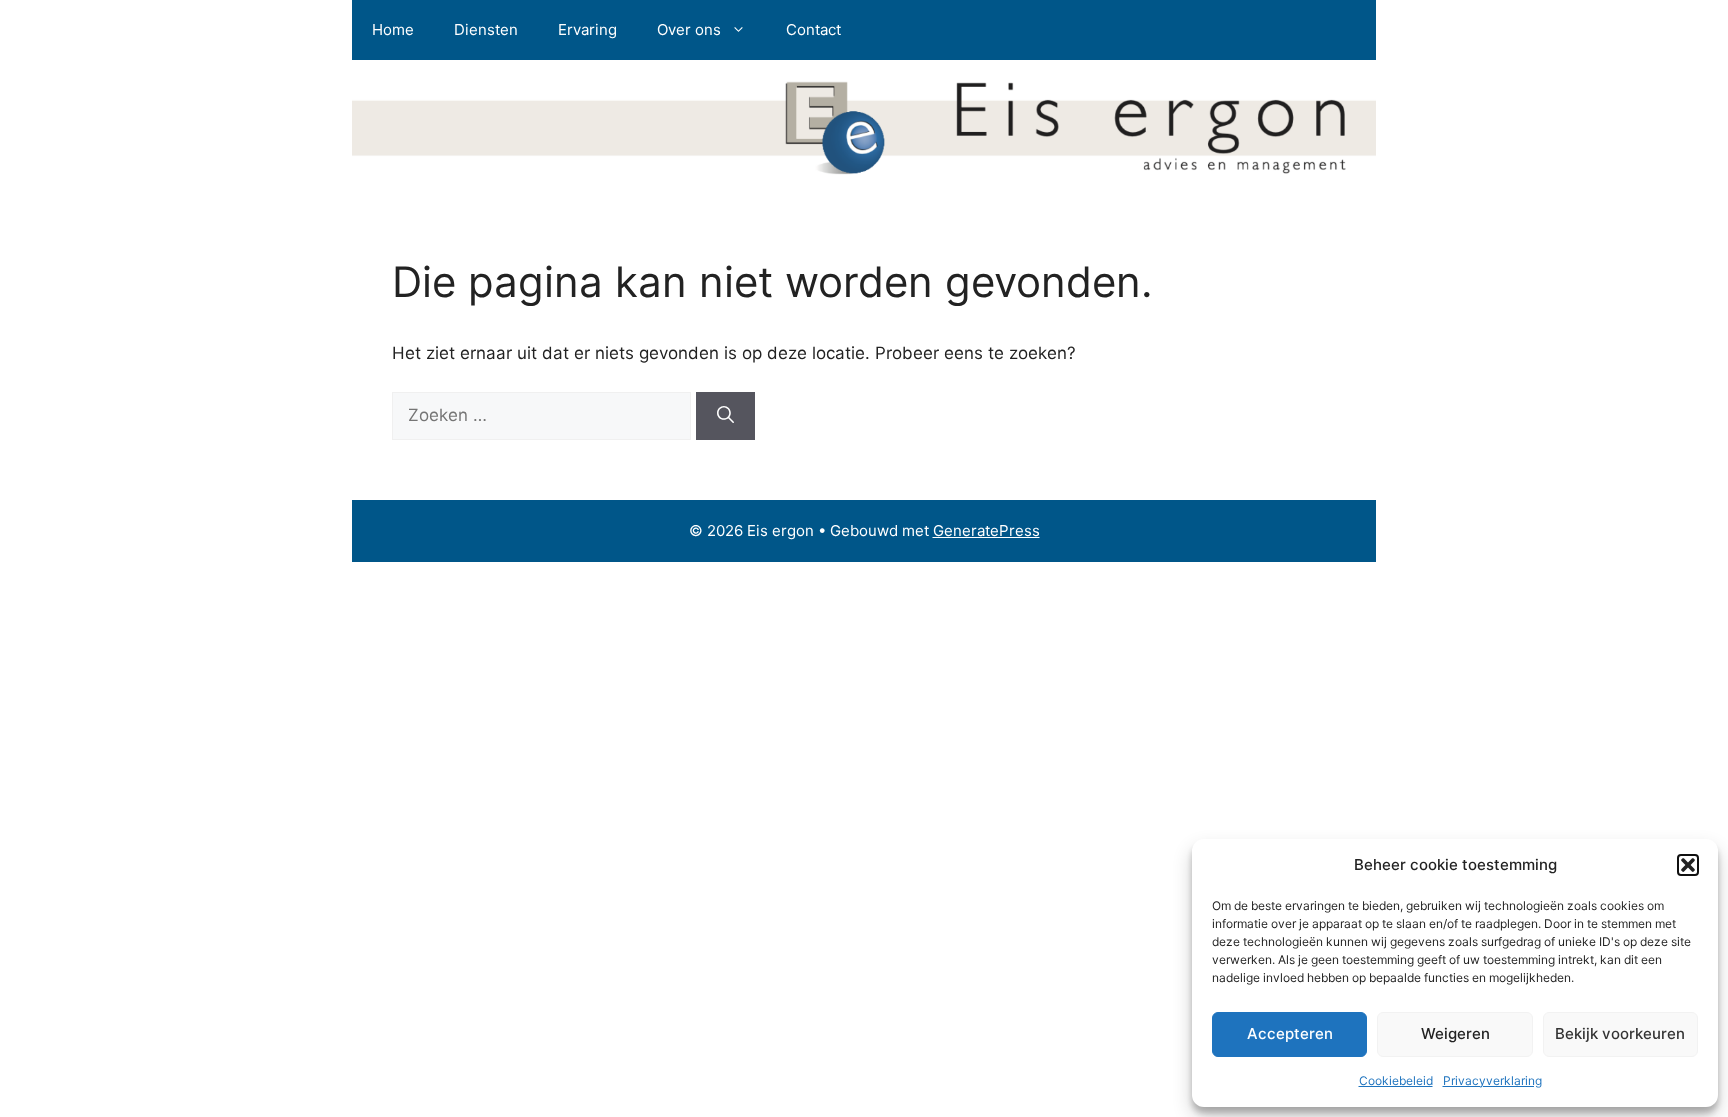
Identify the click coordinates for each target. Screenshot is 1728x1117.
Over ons (689, 29)
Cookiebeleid (1396, 1080)
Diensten (486, 29)
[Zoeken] (725, 416)
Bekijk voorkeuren (1620, 1033)
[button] (1688, 865)
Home (393, 29)
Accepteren (1290, 1033)
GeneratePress (986, 530)
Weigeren (1455, 1033)
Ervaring (587, 29)
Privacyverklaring (1492, 1080)
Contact (813, 29)
